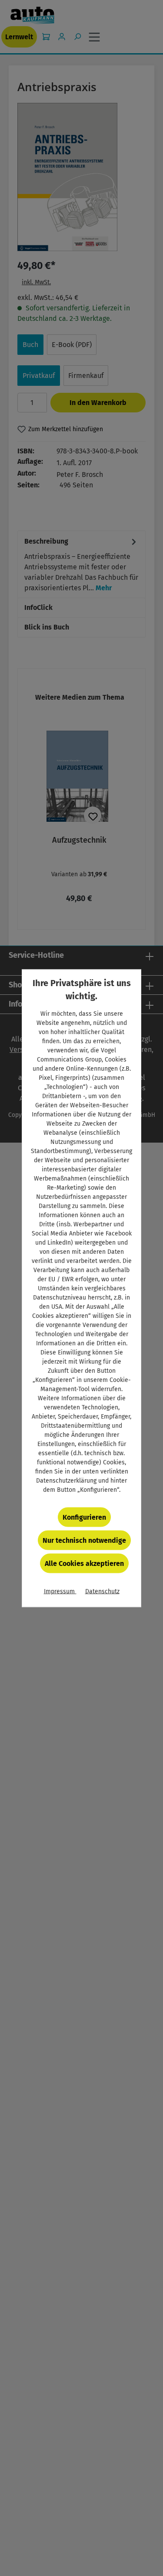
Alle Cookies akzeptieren (84, 1563)
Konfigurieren (84, 1517)
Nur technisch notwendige (84, 1540)
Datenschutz (102, 1591)
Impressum (60, 1591)
